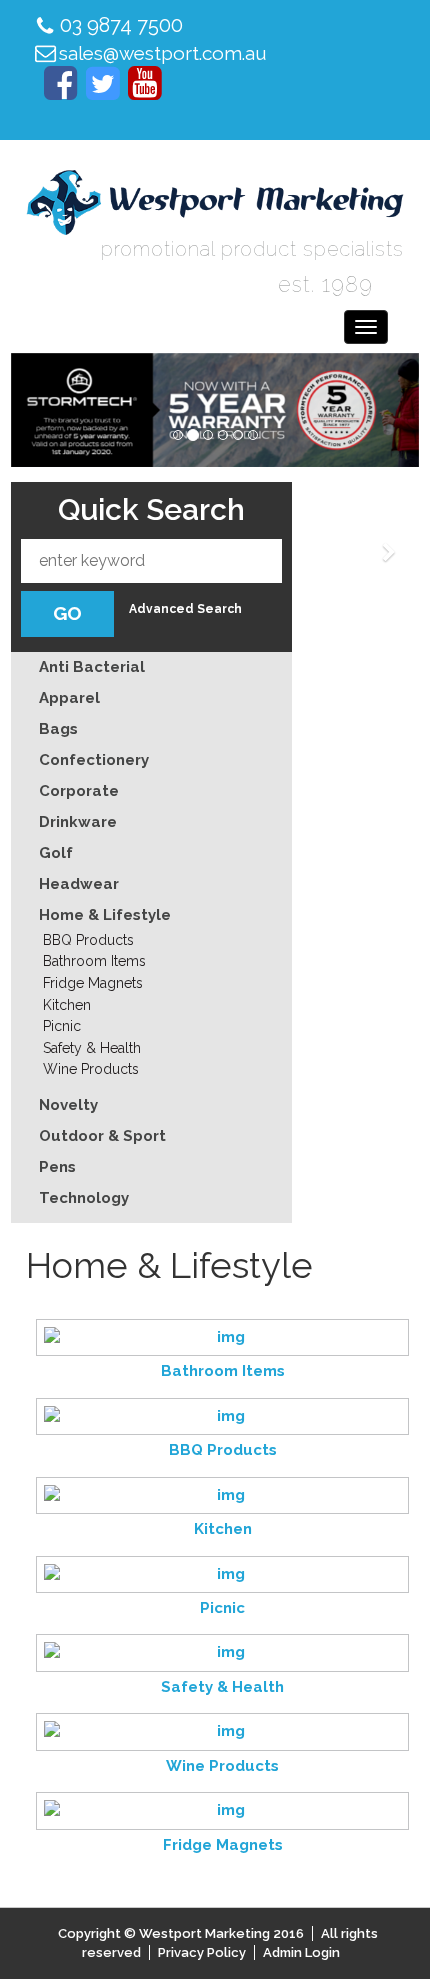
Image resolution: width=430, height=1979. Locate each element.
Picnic (62, 1026)
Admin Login (301, 1952)
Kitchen (67, 1005)
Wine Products (91, 1069)
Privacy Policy (202, 1952)
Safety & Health (92, 1048)
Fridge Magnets (93, 983)
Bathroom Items (94, 961)
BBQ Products (88, 940)
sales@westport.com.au (163, 53)
